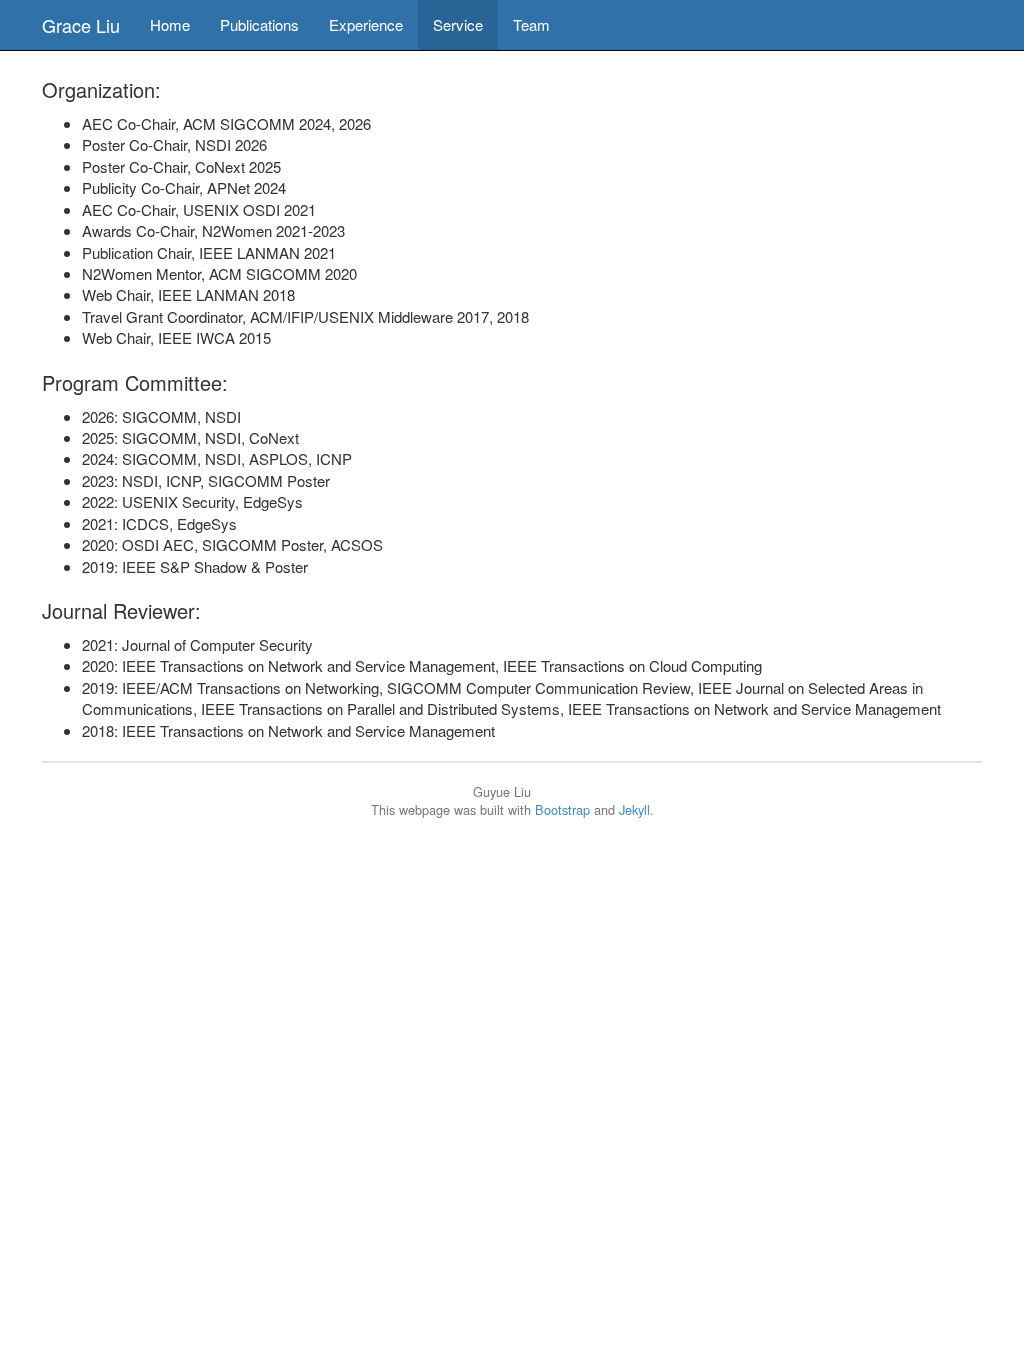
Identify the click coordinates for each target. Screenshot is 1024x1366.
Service (458, 24)
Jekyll (634, 809)
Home (170, 24)
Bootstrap (562, 809)
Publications (259, 24)
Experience (366, 24)
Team (531, 24)
